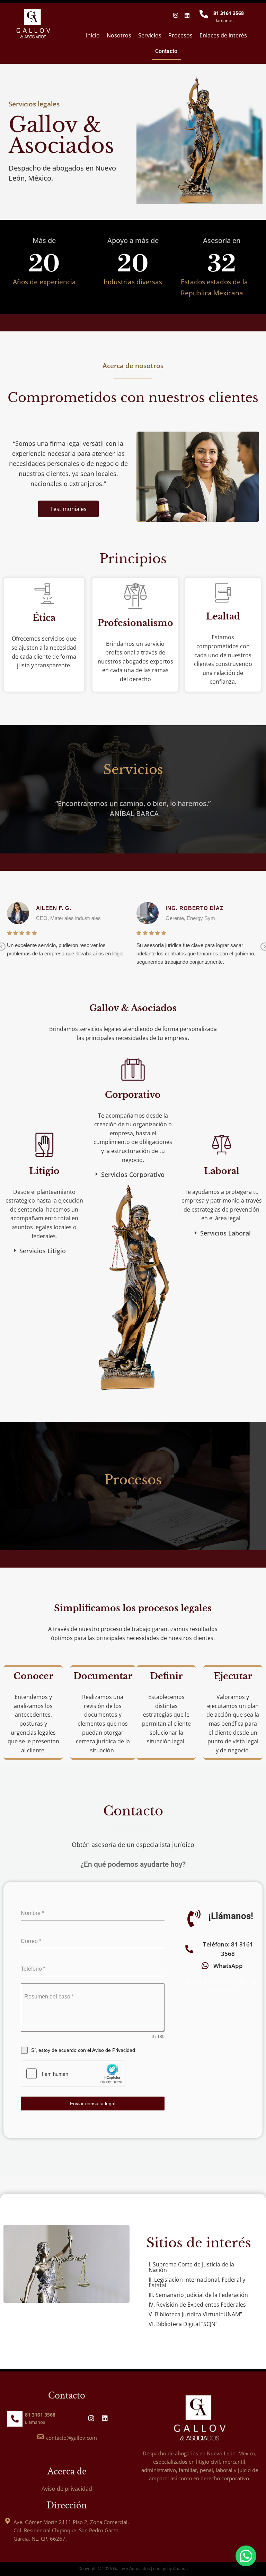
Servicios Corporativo (133, 1174)
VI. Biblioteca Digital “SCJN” (183, 2324)
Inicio (93, 35)
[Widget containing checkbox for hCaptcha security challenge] (73, 2074)
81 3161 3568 (229, 13)
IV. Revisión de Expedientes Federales (197, 2305)
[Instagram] (176, 15)
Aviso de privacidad (67, 2489)
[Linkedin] (187, 15)
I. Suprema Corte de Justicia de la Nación (191, 2267)
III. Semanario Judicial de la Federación (198, 2295)
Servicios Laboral (225, 1233)
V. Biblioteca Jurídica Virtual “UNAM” (195, 2314)
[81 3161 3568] (204, 14)
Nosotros (119, 35)
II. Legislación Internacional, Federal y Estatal (197, 2282)
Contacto (166, 51)
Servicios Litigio (43, 1251)
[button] (44, 1251)
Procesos (180, 35)
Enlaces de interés (223, 35)
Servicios (150, 35)
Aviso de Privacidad (114, 2050)
